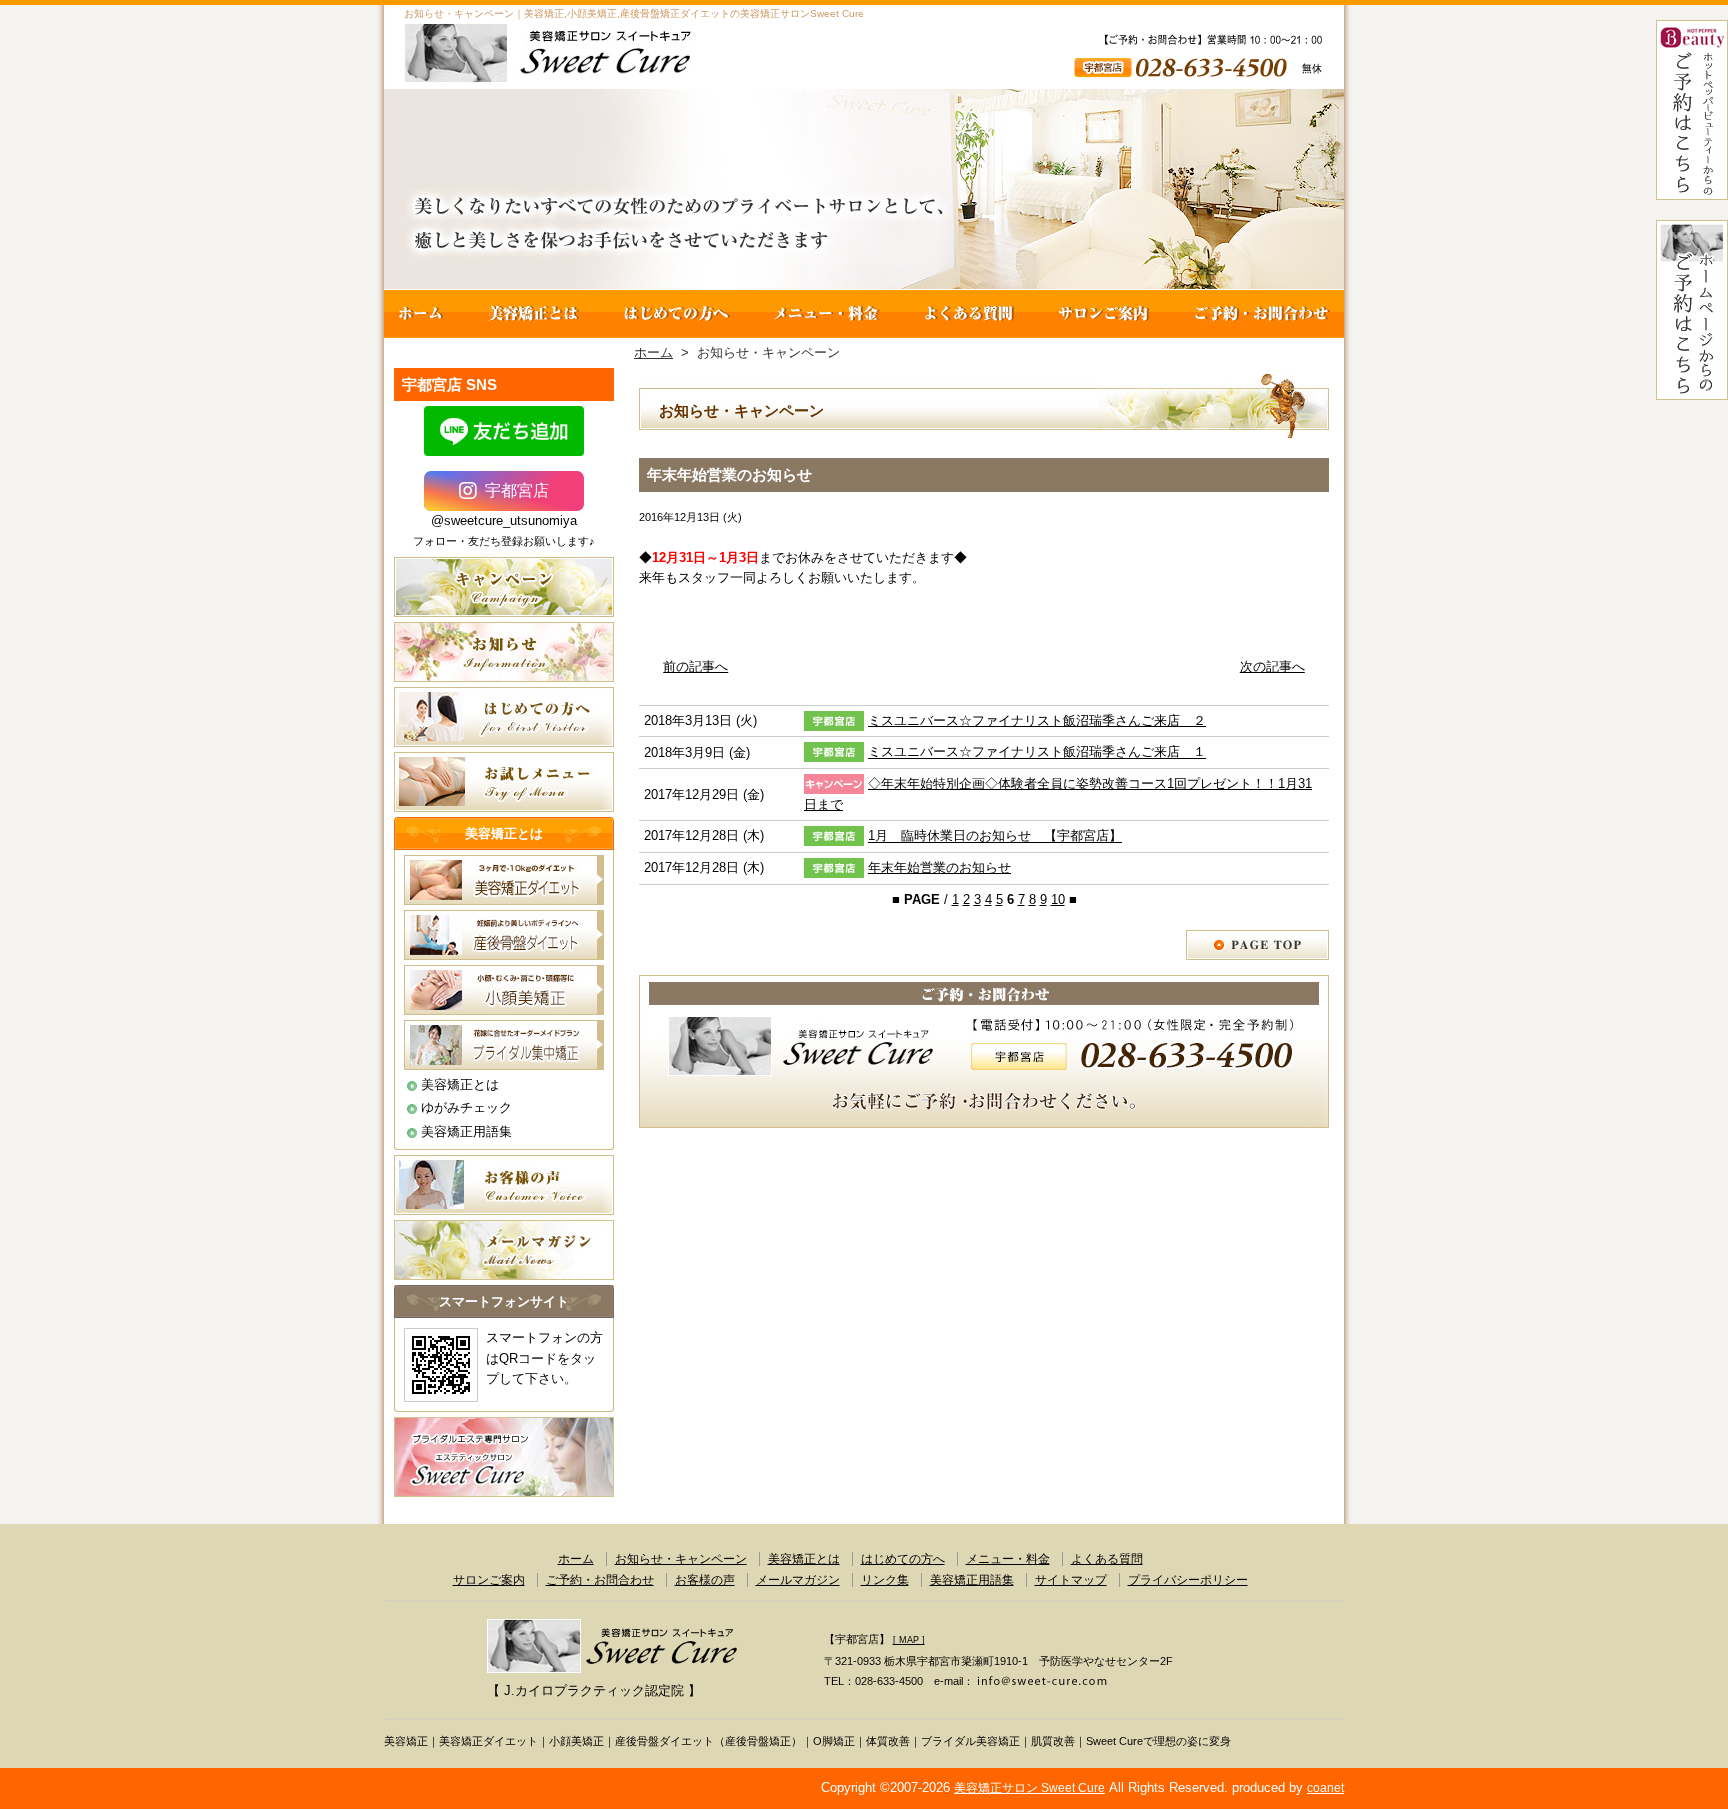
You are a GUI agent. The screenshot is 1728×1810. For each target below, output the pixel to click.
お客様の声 (705, 1580)
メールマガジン (798, 1580)
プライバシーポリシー (1188, 1580)
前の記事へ (695, 666)
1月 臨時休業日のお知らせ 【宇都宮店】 (995, 836)
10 (1058, 899)
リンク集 (885, 1580)
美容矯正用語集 (466, 1131)
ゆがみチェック (466, 1107)
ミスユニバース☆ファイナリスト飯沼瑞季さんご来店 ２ (1037, 720)
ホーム (425, 314)
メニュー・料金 (826, 314)
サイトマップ (1071, 1580)
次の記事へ (1272, 666)
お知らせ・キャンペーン (681, 1559)
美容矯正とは (533, 314)
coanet (1325, 1788)
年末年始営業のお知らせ (939, 867)
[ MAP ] (909, 1640)
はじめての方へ (676, 314)
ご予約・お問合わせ (1258, 314)
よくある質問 (968, 314)
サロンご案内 (1104, 314)
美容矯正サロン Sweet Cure (1029, 1788)
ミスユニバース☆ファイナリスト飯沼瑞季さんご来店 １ (1037, 752)
